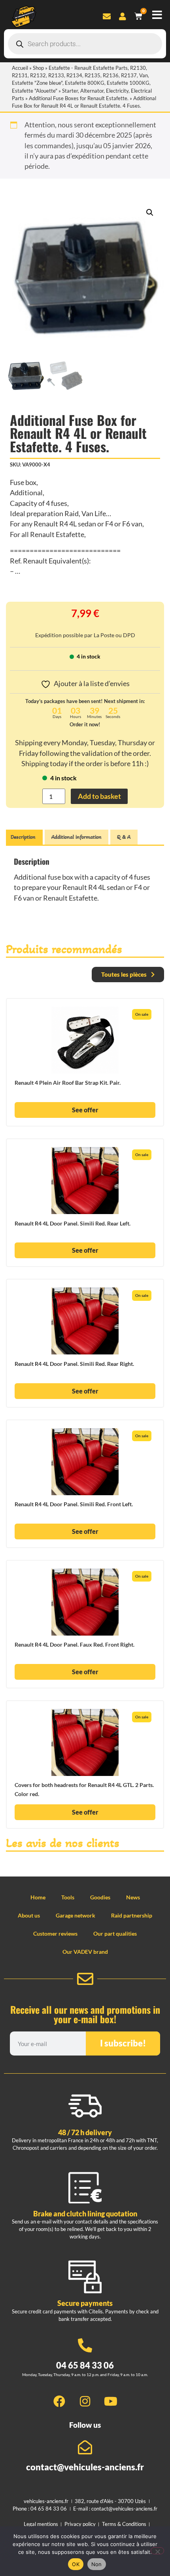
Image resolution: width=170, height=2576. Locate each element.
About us (29, 1915)
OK (76, 2564)
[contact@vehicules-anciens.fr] (85, 2447)
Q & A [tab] (124, 837)
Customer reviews (55, 1933)
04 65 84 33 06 (85, 2365)
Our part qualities (115, 1933)
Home (38, 1897)
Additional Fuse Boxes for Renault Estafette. (79, 98)
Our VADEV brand (85, 1952)
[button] (150, 213)
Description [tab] (23, 837)
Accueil (20, 68)
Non (97, 2564)
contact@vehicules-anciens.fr (85, 2467)
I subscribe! (123, 2043)
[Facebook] (59, 2401)
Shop (38, 68)
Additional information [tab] (76, 837)
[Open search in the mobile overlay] (85, 44)
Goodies (100, 1897)
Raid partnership (132, 1915)
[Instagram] (85, 2401)
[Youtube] (111, 2401)
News (133, 1897)
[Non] (157, 2551)
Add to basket (99, 796)
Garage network (76, 1915)
